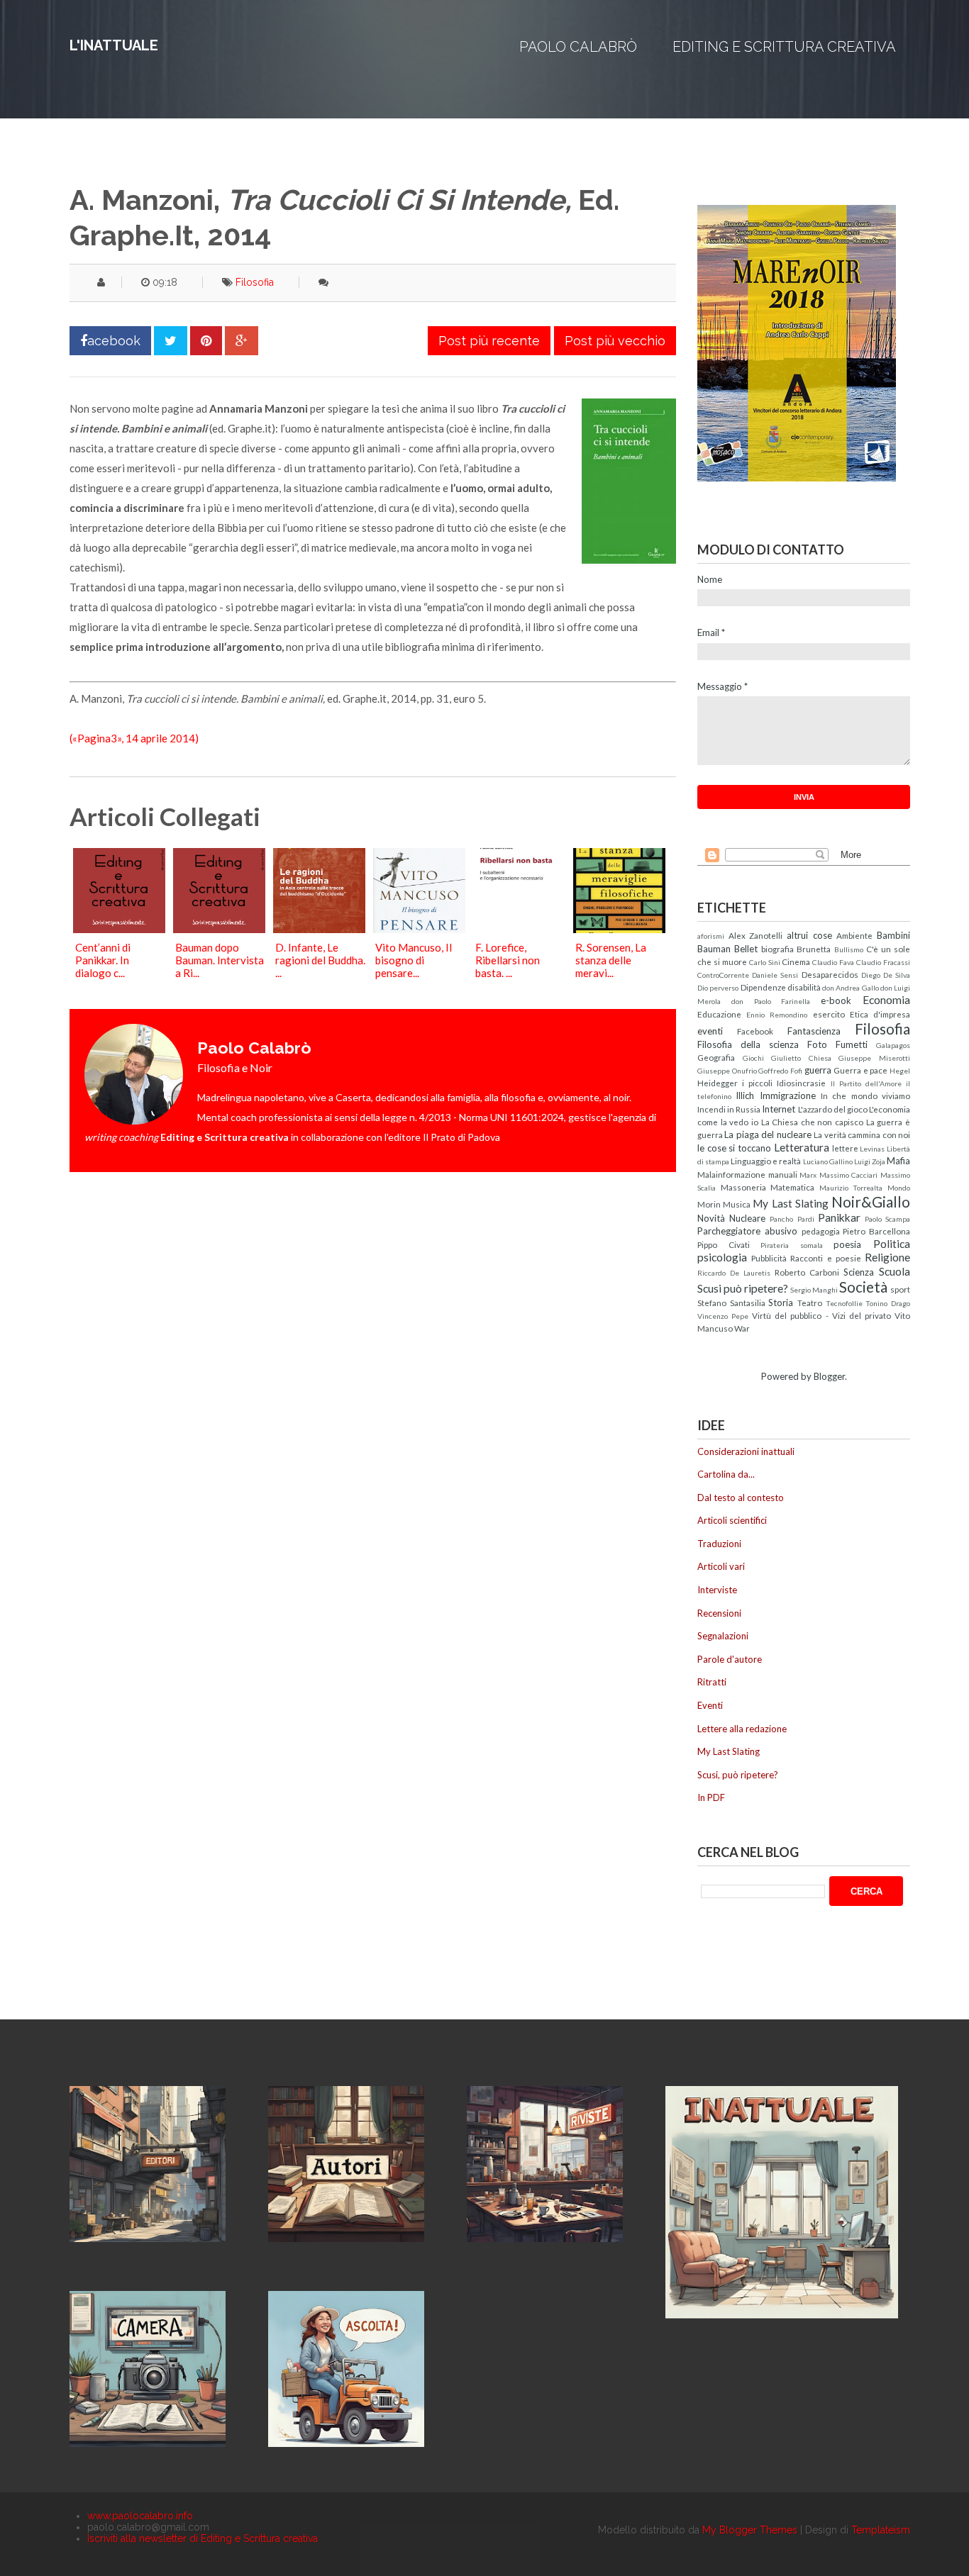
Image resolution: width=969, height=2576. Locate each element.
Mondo (899, 1188)
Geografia (716, 1057)
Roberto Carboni (807, 1272)
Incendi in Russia (729, 1109)
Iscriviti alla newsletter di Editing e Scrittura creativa (203, 2538)
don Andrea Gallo (851, 988)
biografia (777, 949)
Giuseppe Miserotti (874, 1058)
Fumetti (852, 1044)
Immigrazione (788, 1095)
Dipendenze (763, 987)
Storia (781, 1303)
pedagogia (821, 1231)
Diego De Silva (886, 975)
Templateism (881, 2530)
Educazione (719, 1014)
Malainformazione (731, 1174)
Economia (886, 1000)
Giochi (753, 1058)
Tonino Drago (888, 1303)
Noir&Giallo (871, 1201)
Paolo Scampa (887, 1219)
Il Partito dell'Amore (866, 1083)
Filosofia (255, 282)
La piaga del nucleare (768, 1134)
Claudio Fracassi (883, 962)
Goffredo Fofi (780, 1071)
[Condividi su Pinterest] (206, 341)
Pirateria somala (792, 1245)
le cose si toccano (734, 1148)
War (742, 1328)
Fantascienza (814, 1031)
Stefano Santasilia (731, 1303)
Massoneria (743, 1187)
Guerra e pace (860, 1070)
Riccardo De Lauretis (734, 1273)
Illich (745, 1095)
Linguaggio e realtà (766, 1161)
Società (863, 1287)
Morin (709, 1204)
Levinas (872, 1149)
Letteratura (802, 1147)
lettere (845, 1148)
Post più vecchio (615, 341)
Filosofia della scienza (748, 1044)
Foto (817, 1044)
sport (900, 1289)
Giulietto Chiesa (801, 1058)
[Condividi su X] (171, 341)
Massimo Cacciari (849, 1175)
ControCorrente (723, 975)
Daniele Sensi (775, 975)
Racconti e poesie (825, 1258)
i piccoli (757, 1083)
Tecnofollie (844, 1303)
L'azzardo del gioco (833, 1109)
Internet (779, 1109)
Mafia (898, 1161)
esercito (829, 1014)
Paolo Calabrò (578, 47)
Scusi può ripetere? (743, 1288)
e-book (836, 1000)
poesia (847, 1244)
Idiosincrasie (801, 1083)
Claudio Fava (833, 962)
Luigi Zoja (870, 1161)
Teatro (810, 1303)
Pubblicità (769, 1258)
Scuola (895, 1271)
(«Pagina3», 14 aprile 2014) (134, 738)
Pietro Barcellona (876, 1231)
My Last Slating (790, 1203)
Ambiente (854, 935)
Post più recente (489, 341)
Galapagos (893, 1045)
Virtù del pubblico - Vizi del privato (821, 1315)
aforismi (711, 936)
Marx (808, 1175)
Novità (711, 1218)
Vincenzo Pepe (723, 1316)
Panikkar (839, 1217)
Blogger (829, 1376)
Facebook (755, 1031)
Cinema (796, 961)
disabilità (804, 987)
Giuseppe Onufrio (727, 1071)
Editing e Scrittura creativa (784, 47)
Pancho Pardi (792, 1219)
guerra (818, 1070)
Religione (887, 1257)
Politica (892, 1244)
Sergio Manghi (814, 1290)
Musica (737, 1204)
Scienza (859, 1272)
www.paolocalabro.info (140, 2516)
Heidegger (718, 1083)
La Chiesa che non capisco (813, 1122)
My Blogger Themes (750, 2530)
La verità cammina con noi (862, 1134)
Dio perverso (718, 988)
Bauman (714, 949)
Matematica (792, 1187)
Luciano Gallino (828, 1161)
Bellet (746, 949)
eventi (710, 1031)
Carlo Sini (765, 962)
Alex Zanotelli (756, 935)
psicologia (722, 1257)
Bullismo (849, 949)
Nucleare (747, 1218)
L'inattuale (114, 45)
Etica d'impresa (880, 1014)
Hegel (900, 1071)
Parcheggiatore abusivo (747, 1231)
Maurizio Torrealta (851, 1188)
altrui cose (809, 935)
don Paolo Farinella (771, 1001)
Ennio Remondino (777, 1015)
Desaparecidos (830, 974)
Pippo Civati (724, 1244)
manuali (783, 1174)
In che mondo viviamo (865, 1095)
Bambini (893, 935)
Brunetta (814, 949)
